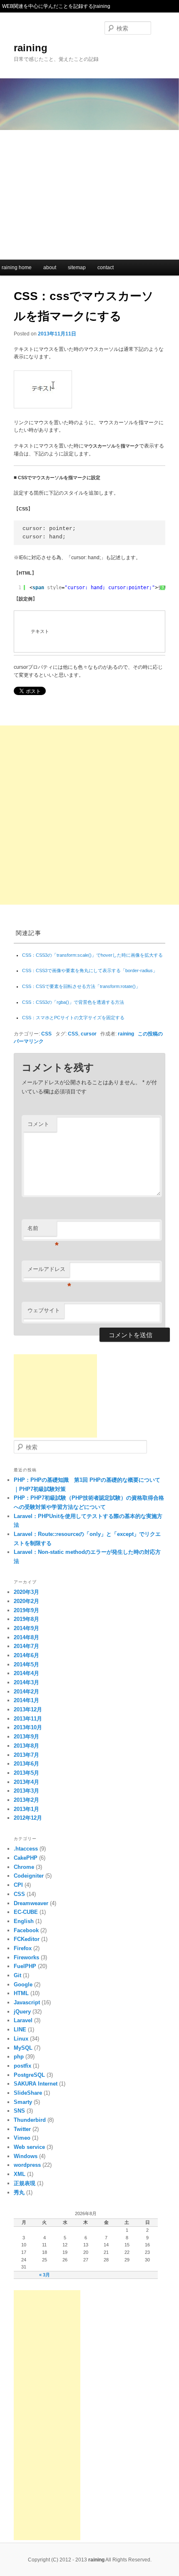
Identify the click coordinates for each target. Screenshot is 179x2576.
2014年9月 (26, 1628)
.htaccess (26, 1849)
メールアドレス (48, 1272)
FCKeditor (27, 1939)
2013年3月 (26, 1791)
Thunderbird (30, 2120)
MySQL (23, 2048)
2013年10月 (28, 1727)
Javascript (27, 2002)
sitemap (77, 268)
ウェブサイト (44, 1310)
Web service (29, 2147)
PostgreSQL (29, 2075)
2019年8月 (26, 1619)
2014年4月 (26, 1673)
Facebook (26, 1930)
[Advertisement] (89, 193)
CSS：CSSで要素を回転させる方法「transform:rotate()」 (81, 986)
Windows (26, 2156)
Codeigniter (29, 1876)
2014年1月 (26, 1700)
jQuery (22, 2012)
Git (17, 1975)
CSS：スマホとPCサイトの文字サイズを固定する (73, 1018)
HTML (21, 1993)
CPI (18, 1885)
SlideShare (28, 2093)
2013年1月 (26, 1809)
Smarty (23, 2102)
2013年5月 (26, 1773)
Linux (21, 2039)
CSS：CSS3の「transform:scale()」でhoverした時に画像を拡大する (92, 955)
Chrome (24, 1867)
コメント (38, 1124)
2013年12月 (28, 1709)
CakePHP (26, 1858)
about (50, 268)
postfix (22, 2066)
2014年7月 (26, 1646)
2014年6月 (26, 1655)
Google (23, 1985)
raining (31, 48)
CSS (46, 1034)
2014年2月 (26, 1692)
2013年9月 (26, 1737)
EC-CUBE (26, 1912)
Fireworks (26, 1957)
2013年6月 (26, 1764)
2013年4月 (26, 1782)
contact (106, 268)
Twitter (22, 2129)
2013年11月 (28, 1719)
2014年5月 (26, 1664)
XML (20, 2174)
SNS (19, 2111)
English (24, 1921)
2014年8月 (26, 1637)
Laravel (23, 2020)
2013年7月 (26, 1755)
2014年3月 (26, 1682)
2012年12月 (28, 1818)
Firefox (23, 1948)
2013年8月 (26, 1746)
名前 (42, 1231)
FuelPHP (25, 1966)
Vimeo (22, 2138)
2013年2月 (26, 1800)
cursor (89, 1034)
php (19, 2057)
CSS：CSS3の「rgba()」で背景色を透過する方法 (73, 1002)
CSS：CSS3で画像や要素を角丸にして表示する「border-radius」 (90, 970)
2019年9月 (26, 1610)
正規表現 (25, 2183)
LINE (20, 2030)
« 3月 (45, 2275)
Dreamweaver (31, 1903)
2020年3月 (26, 1592)
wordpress (27, 2165)
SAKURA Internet (36, 2084)
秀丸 (19, 2192)
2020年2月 (26, 1601)
